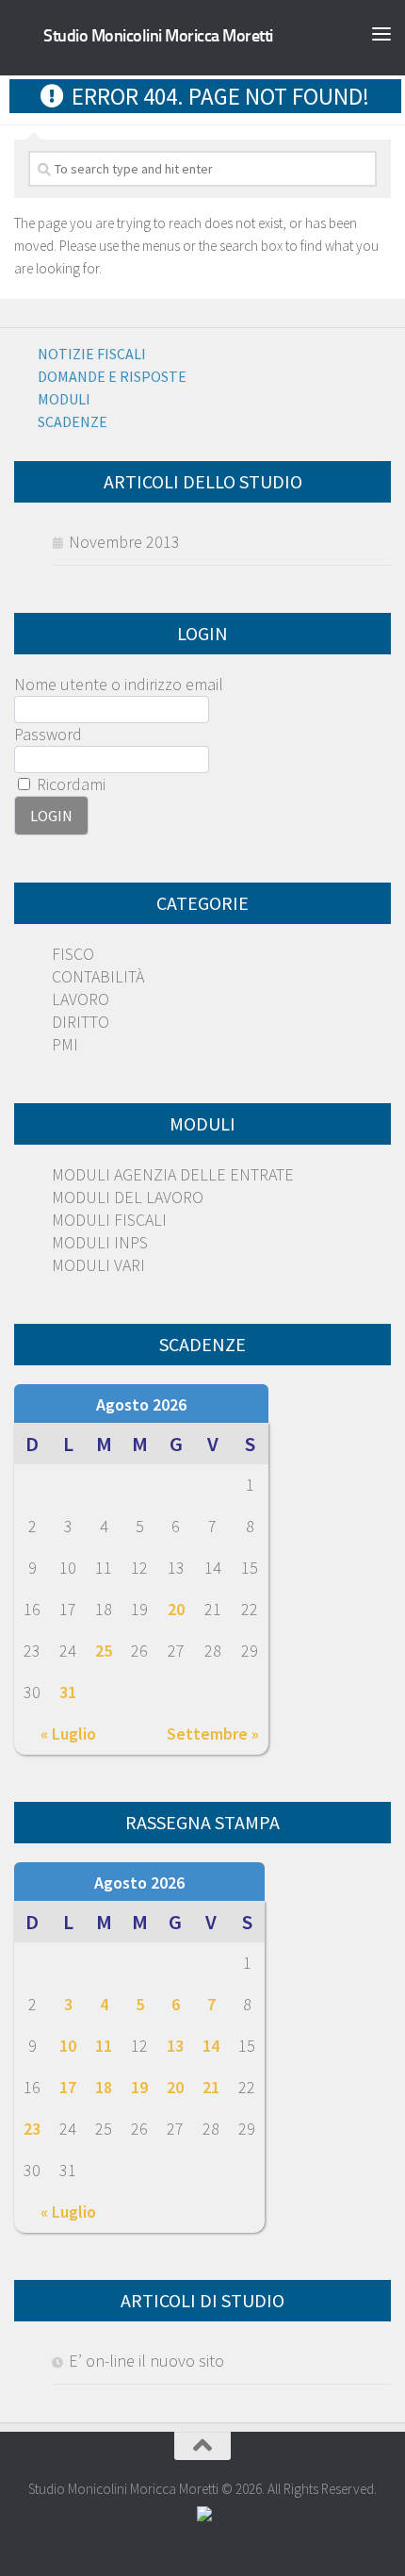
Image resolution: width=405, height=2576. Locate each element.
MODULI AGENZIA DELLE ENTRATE (173, 1174)
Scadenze (73, 421)
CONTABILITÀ (98, 976)
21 (211, 2087)
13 (175, 2046)
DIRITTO (81, 1022)
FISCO (73, 954)
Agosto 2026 (141, 1404)
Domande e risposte (112, 376)
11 (104, 2046)
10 (68, 2046)
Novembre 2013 (124, 542)
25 (104, 1651)
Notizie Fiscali (92, 354)
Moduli (64, 399)
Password (48, 734)
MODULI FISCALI (109, 1220)
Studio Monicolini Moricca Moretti (158, 36)
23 (32, 2129)
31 (68, 1692)
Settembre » (213, 1734)
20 (176, 1609)
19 (139, 2087)
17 (68, 2087)
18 (104, 2087)
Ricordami (69, 784)
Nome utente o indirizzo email (119, 684)
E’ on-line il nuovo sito (146, 2361)
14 (211, 2046)
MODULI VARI (98, 1265)
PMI (65, 1044)
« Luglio (68, 1734)
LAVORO (81, 999)
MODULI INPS (100, 1242)
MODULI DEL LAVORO (128, 1197)
